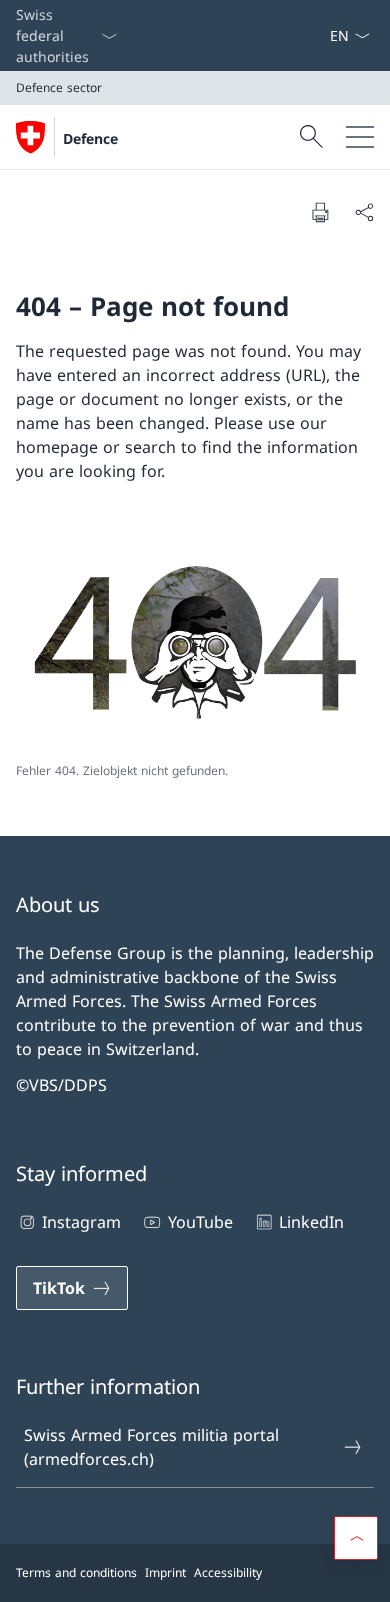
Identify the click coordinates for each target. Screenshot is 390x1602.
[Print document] (320, 212)
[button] (356, 1538)
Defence (90, 138)
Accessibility (228, 1572)
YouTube (200, 1222)
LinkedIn (311, 1222)
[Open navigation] (360, 137)
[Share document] (364, 212)
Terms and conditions (76, 1572)
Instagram (81, 1222)
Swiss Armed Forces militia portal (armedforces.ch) (151, 1447)
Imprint (165, 1572)
